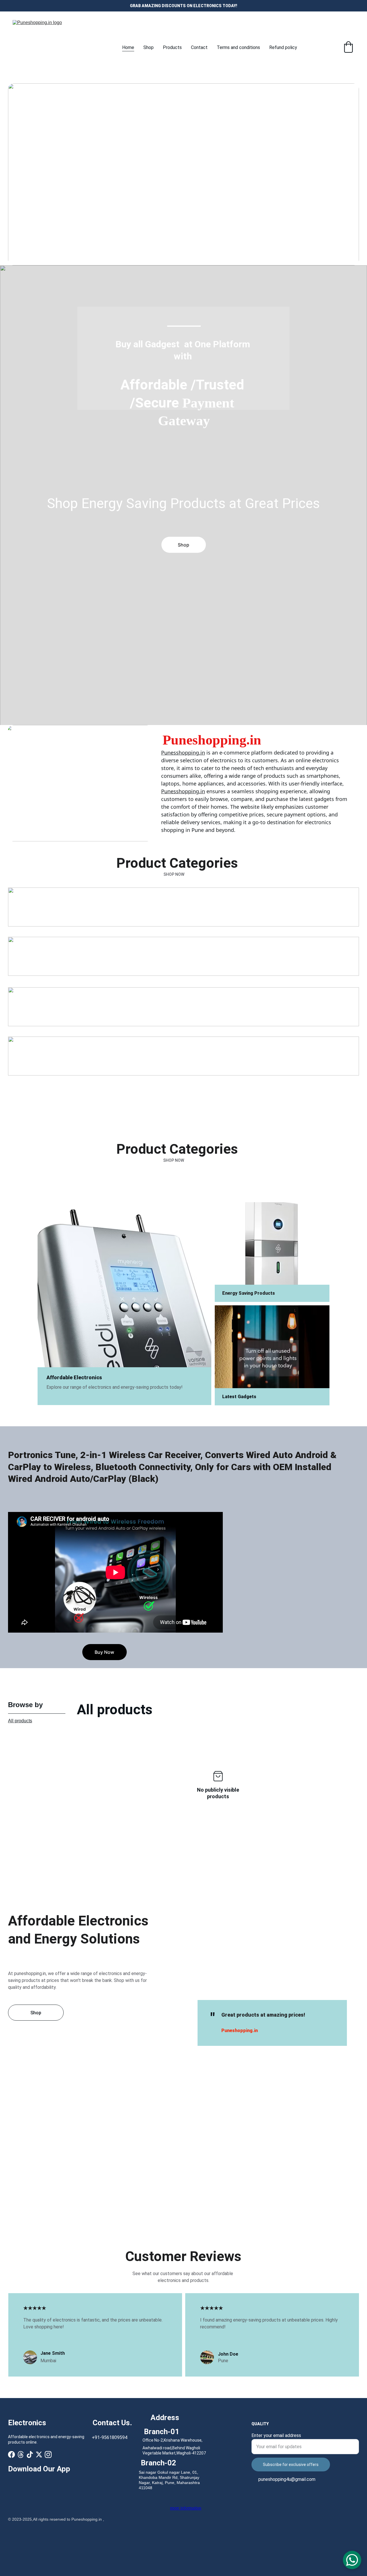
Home (128, 47)
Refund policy (283, 47)
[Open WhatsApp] (352, 2560)
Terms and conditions (238, 47)
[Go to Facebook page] (11, 2454)
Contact (199, 47)
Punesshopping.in (183, 753)
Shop (149, 47)
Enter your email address (276, 2435)
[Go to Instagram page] (48, 2454)
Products (172, 47)
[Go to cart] (348, 48)
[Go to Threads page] (21, 2454)
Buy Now (104, 1652)
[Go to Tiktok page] (30, 2454)
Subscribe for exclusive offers (291, 2465)
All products (20, 1721)
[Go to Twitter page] (39, 2454)
